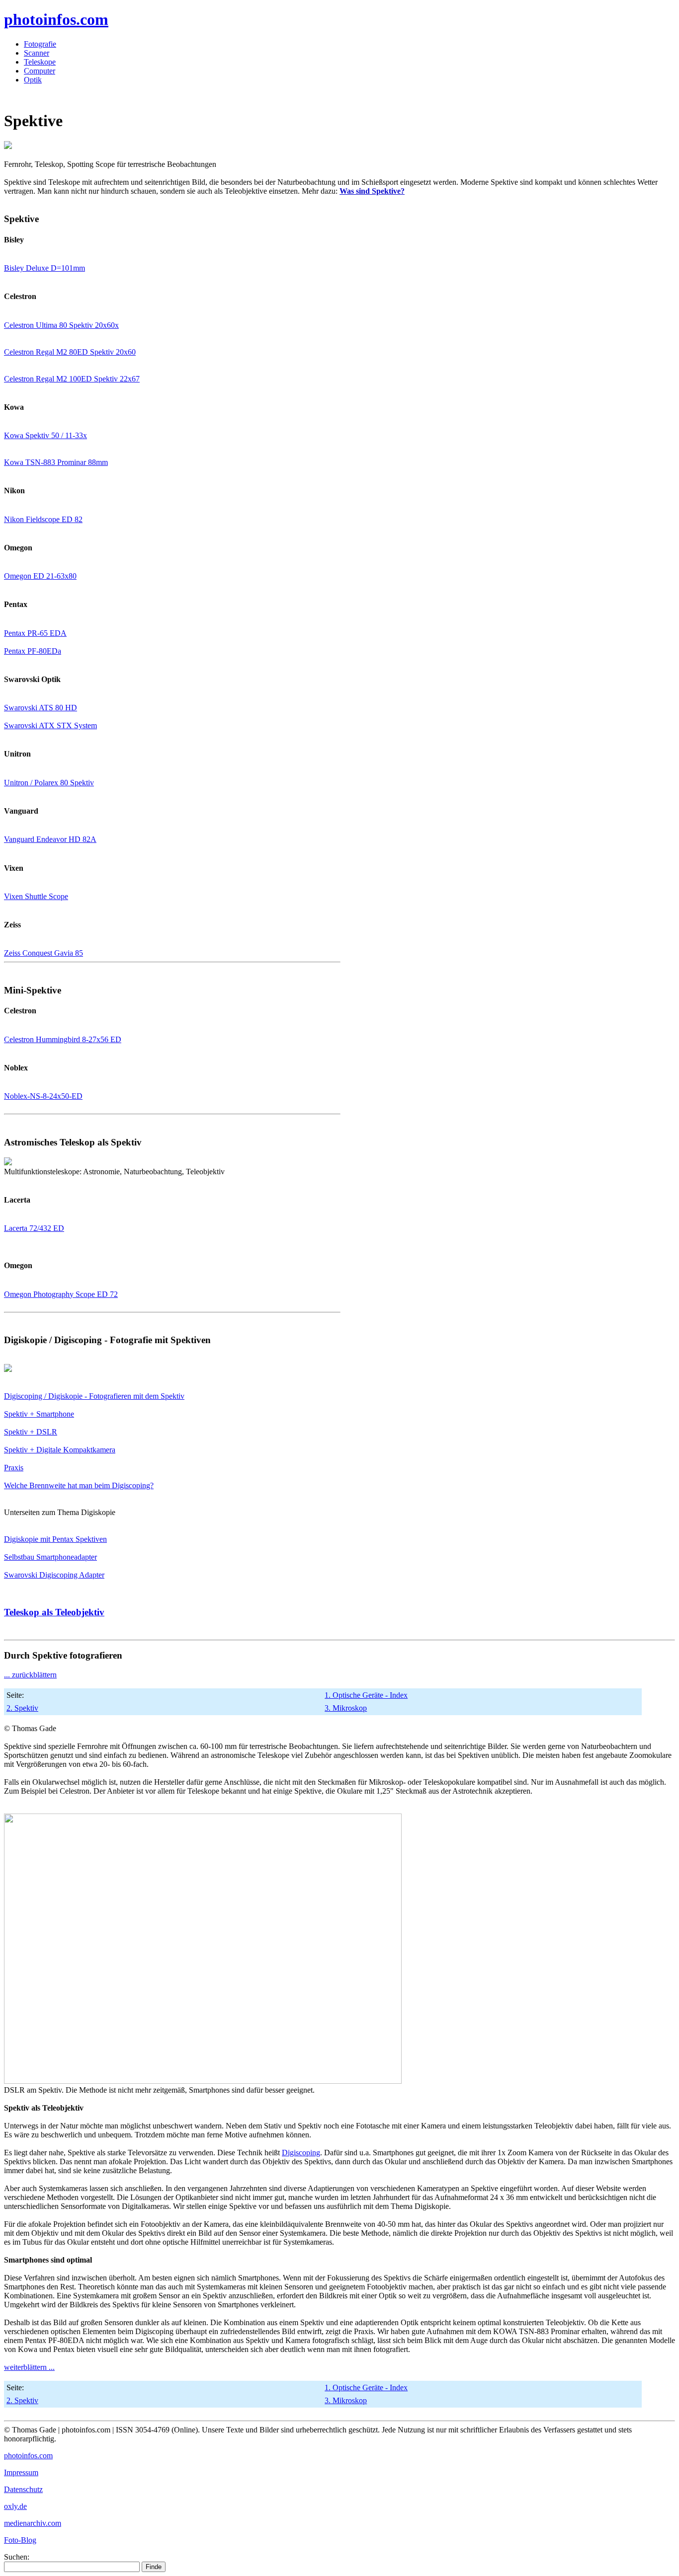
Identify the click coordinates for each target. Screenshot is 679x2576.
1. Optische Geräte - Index (366, 1695)
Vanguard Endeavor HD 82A (50, 839)
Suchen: (17, 2557)
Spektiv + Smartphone (39, 1414)
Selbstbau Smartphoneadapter (50, 1557)
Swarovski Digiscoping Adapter (54, 1575)
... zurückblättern (30, 1675)
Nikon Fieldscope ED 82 (43, 519)
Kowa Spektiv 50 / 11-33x (45, 435)
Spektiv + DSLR (31, 1432)
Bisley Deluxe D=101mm (44, 268)
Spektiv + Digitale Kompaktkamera (60, 1450)
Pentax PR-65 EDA (35, 633)
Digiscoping (301, 2153)
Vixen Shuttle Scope (36, 896)
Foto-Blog (20, 2540)
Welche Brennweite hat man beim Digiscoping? (79, 1485)
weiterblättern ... (29, 2367)
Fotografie (40, 44)
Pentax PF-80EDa (33, 651)
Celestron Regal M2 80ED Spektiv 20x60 (70, 352)
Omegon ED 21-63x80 (40, 576)
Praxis (14, 1468)
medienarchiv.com (33, 2523)
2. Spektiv (22, 1708)
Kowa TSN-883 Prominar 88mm (56, 462)
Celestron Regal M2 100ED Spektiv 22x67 (72, 379)
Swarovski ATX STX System (50, 725)
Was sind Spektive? (372, 191)
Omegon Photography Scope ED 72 (61, 1294)
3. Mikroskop (346, 1708)
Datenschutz (23, 2489)
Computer (40, 71)
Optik (33, 80)
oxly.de (15, 2506)
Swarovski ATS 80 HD (41, 708)
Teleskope (40, 62)
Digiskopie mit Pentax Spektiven (55, 1539)
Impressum (21, 2472)
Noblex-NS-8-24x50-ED (43, 1096)
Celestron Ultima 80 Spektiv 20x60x (61, 325)
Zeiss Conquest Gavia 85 (43, 953)
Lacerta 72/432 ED (34, 1228)
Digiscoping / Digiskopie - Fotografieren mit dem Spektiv (94, 1396)
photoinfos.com (56, 19)
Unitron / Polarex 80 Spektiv (49, 783)
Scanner (37, 53)
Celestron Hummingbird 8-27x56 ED (63, 1039)
